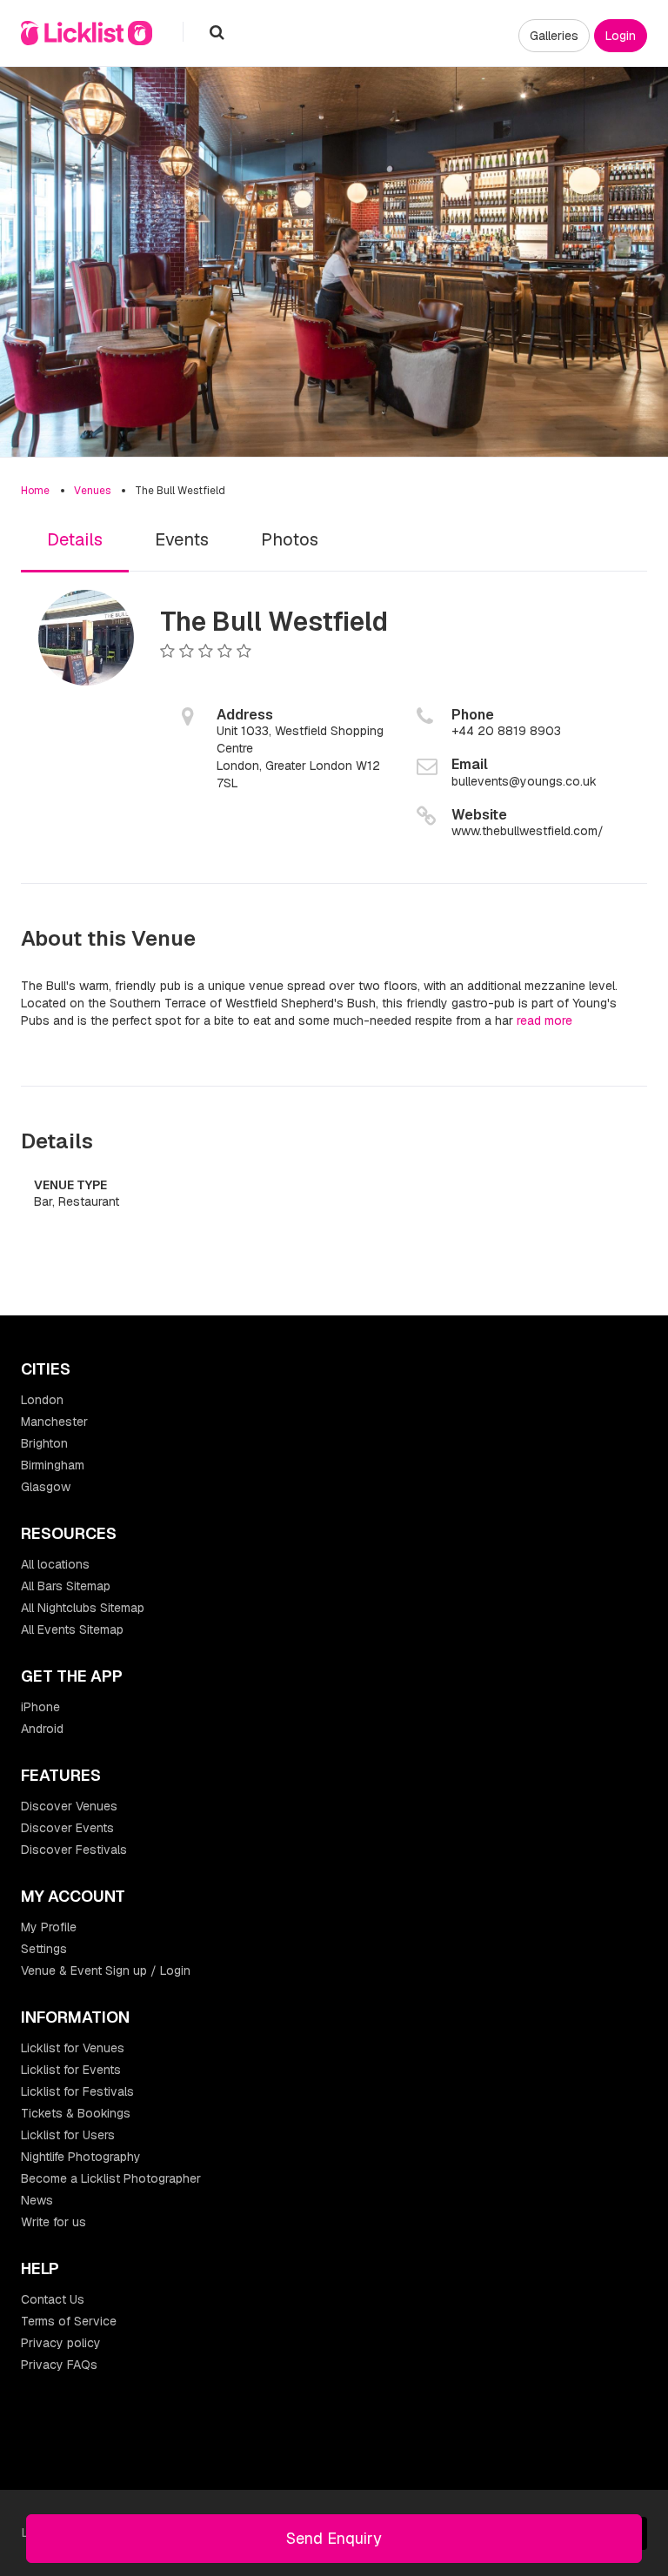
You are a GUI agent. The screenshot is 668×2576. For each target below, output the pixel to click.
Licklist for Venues (73, 2048)
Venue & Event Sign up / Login (106, 1970)
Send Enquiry (334, 2538)
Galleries (554, 36)
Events (182, 539)
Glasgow (46, 1487)
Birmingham (53, 1465)
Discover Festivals (74, 1850)
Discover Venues (69, 1806)
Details (75, 539)
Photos (290, 539)
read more (544, 1020)
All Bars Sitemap (66, 1586)
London (42, 1400)
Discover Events (67, 1828)
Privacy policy (61, 2343)
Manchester (54, 1422)
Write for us (53, 2222)
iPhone (40, 1707)
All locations (55, 1564)
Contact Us (53, 2299)
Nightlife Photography (81, 2157)
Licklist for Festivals (77, 2091)
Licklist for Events (71, 2070)
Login (621, 36)
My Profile (49, 1927)
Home (35, 491)
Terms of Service (69, 2321)
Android (42, 1729)
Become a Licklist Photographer (111, 2178)
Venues (92, 491)
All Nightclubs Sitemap (83, 1608)
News (37, 2200)
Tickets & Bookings (76, 2113)
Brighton (44, 1443)
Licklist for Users (68, 2135)
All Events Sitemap (72, 1629)
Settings (44, 1949)
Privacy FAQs (59, 2365)
